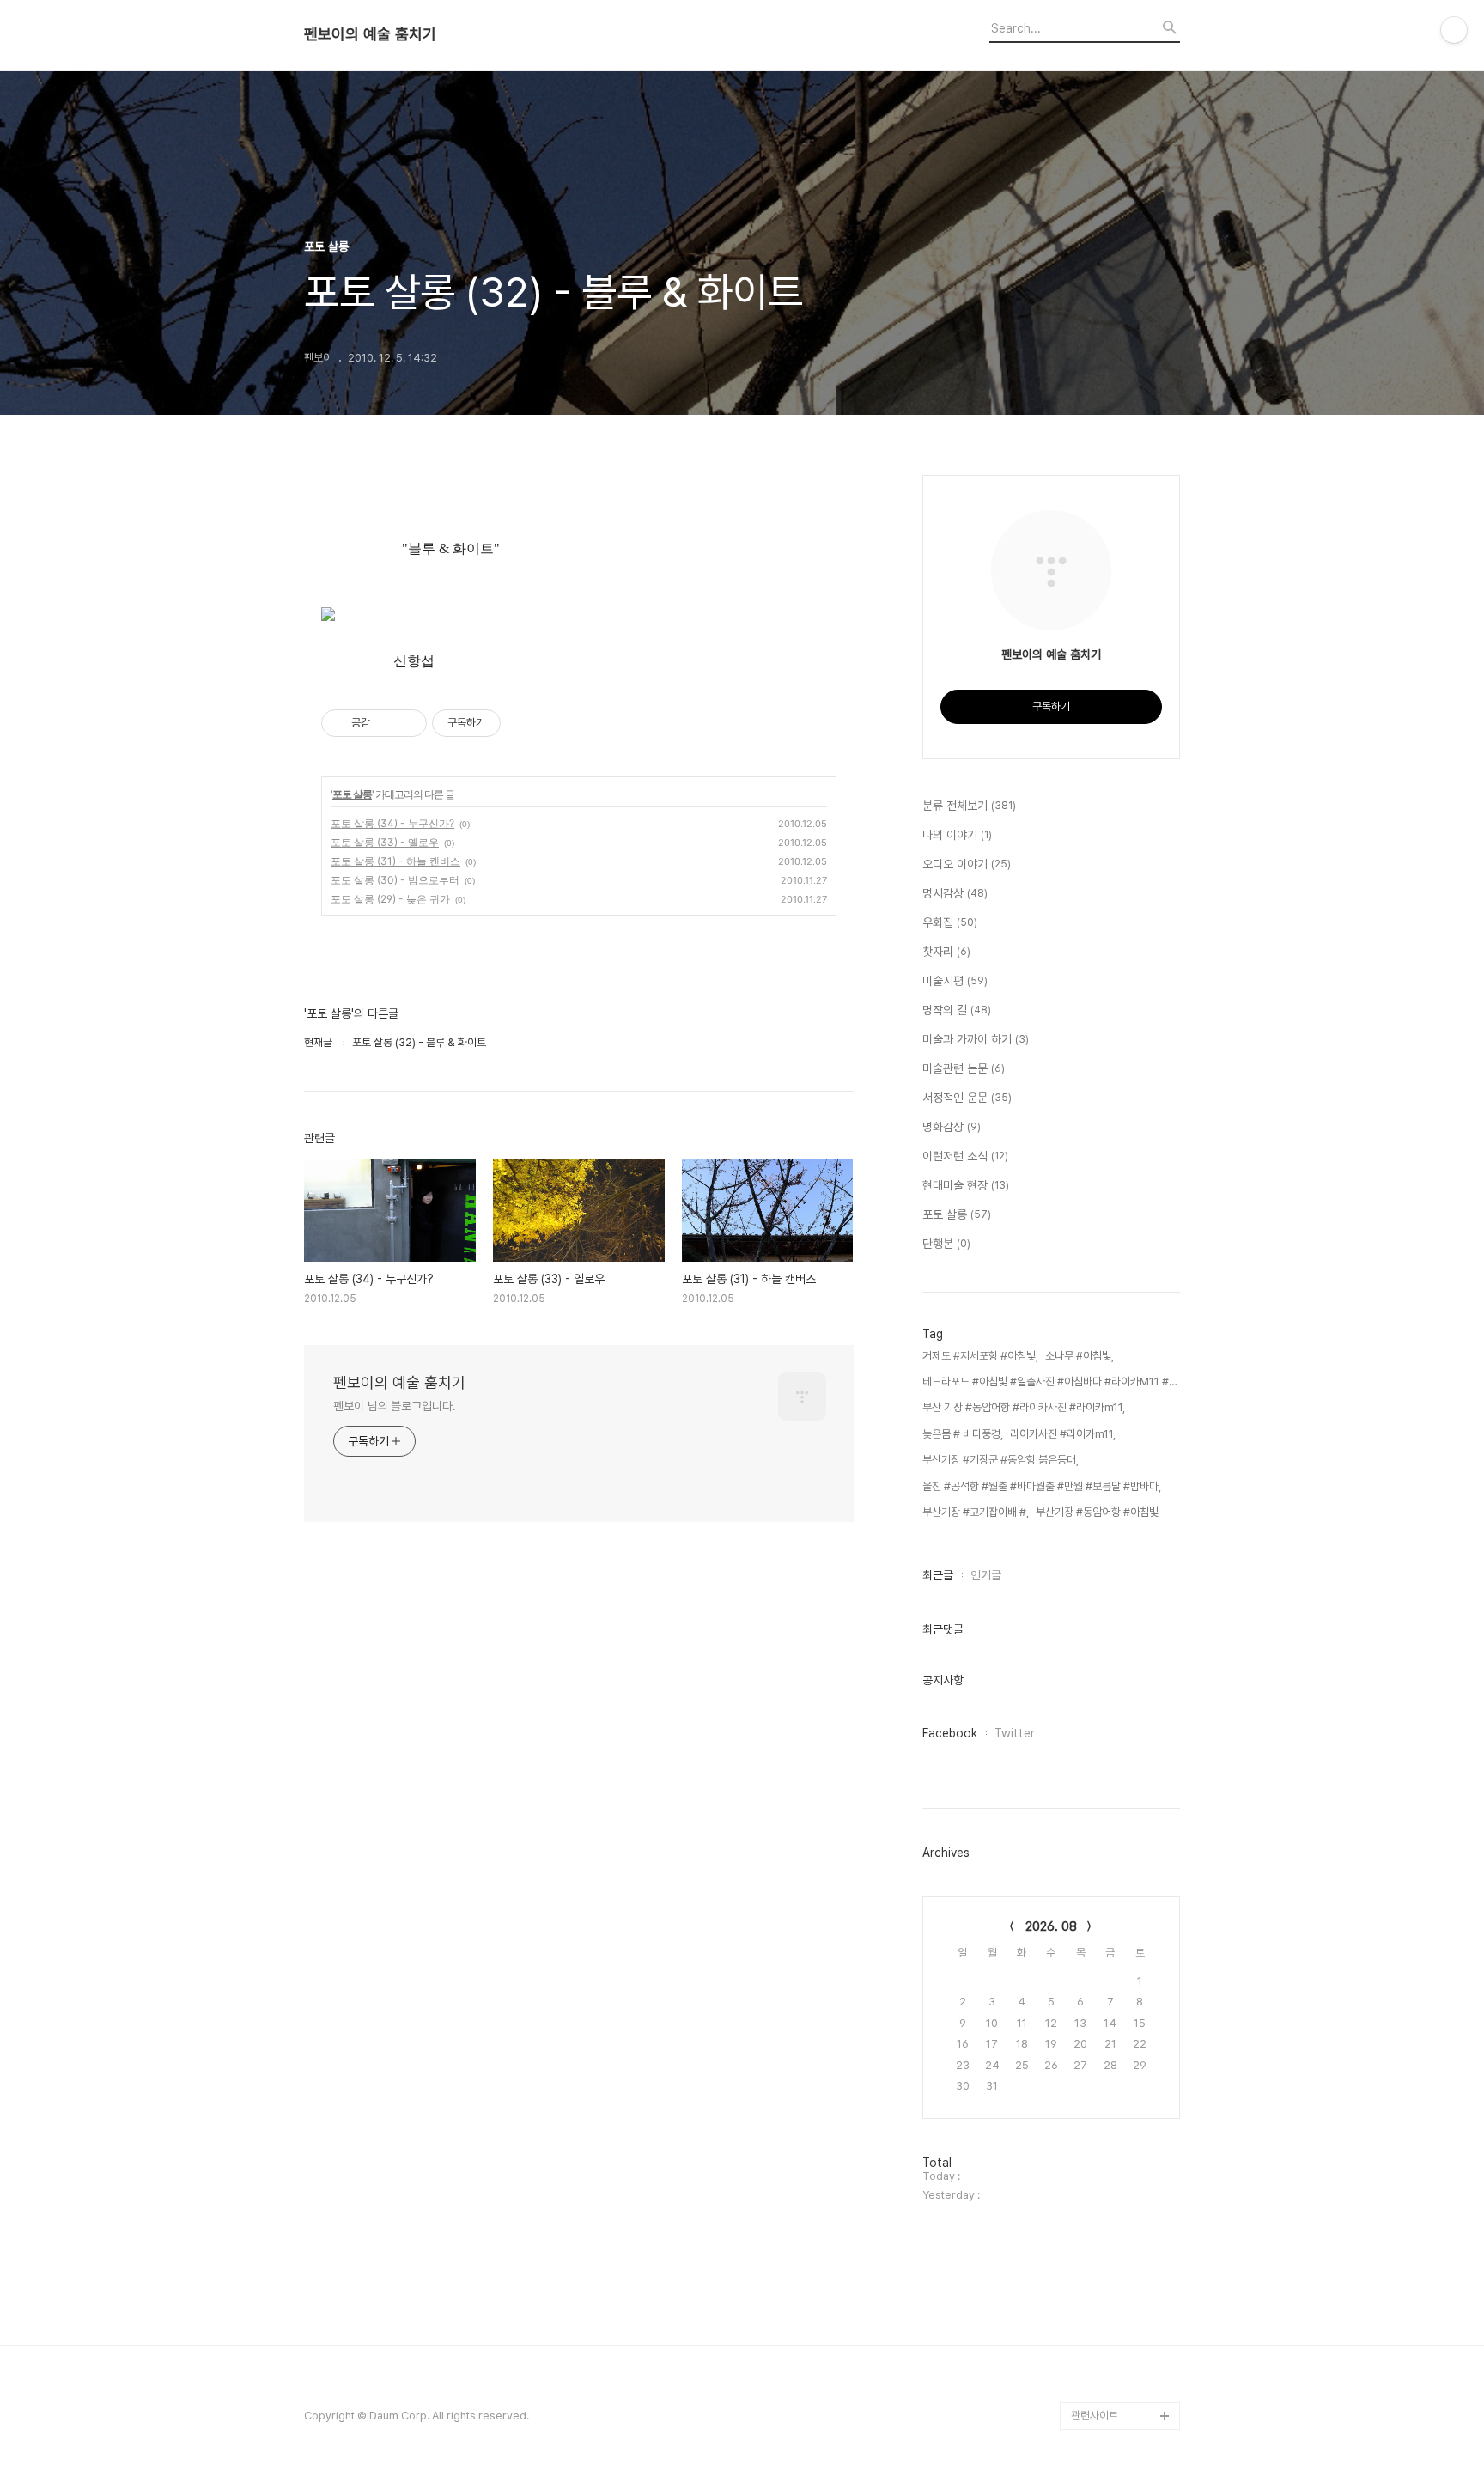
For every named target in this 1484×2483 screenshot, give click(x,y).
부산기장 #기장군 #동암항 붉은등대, (1000, 1460)
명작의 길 (957, 1010)
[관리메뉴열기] (1454, 30)
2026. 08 (1051, 1926)
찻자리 (946, 952)
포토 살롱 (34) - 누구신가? (392, 823)
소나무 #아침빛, (1080, 1356)
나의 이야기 (957, 835)
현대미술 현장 (966, 1185)
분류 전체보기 (969, 806)
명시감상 (955, 893)
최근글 (938, 1575)
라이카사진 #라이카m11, (1063, 1434)
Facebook (950, 1733)
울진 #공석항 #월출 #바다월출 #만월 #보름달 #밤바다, (1042, 1486)
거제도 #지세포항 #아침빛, (980, 1356)
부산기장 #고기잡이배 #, (976, 1512)
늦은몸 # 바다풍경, (963, 1434)
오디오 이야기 (967, 864)
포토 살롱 (352, 794)
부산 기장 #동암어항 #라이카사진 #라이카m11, (1024, 1407)
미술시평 (955, 981)
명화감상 (952, 1127)
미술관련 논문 (964, 1068)
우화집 (950, 922)
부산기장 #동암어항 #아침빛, (1098, 1512)
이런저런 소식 (965, 1156)
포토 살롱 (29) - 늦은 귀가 (390, 899)
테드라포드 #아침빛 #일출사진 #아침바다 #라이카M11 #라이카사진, (1051, 1381)
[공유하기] (386, 723)
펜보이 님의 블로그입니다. (395, 1406)
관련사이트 (1095, 2416)
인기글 (986, 1575)
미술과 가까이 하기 (976, 1039)
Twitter (1015, 1733)
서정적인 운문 (967, 1098)
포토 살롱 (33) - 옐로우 (385, 842)
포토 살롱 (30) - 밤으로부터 (395, 880)
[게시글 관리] (407, 723)
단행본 (946, 1244)
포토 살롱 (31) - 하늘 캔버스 (395, 861)
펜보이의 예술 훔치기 (370, 34)
